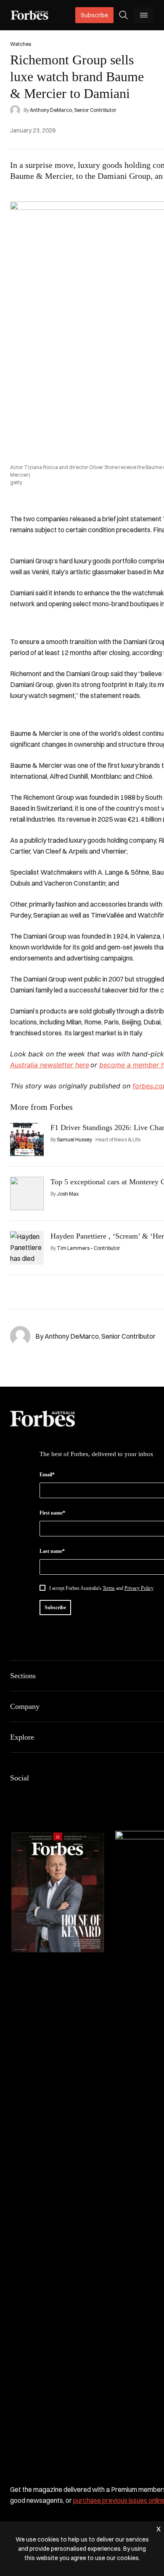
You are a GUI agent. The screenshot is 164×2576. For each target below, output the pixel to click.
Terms (109, 1588)
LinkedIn (35, 1796)
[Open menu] (144, 15)
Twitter (76, 1796)
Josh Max (68, 1194)
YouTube (96, 1796)
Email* (47, 1475)
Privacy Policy (139, 1588)
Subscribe (94, 15)
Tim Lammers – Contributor (89, 1248)
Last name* (52, 1551)
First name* (52, 1513)
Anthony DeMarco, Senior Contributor (73, 110)
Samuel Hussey (74, 1139)
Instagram (56, 1796)
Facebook (15, 1796)
